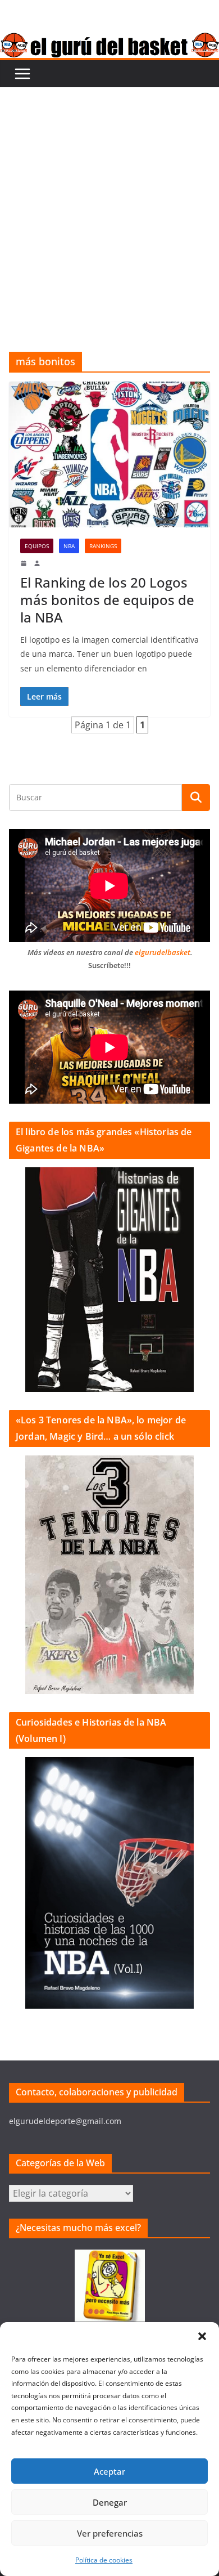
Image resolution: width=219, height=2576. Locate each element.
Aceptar (109, 2471)
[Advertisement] (109, 203)
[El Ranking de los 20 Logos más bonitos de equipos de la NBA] (109, 454)
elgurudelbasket (163, 952)
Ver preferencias (110, 2533)
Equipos (37, 546)
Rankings (103, 546)
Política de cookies (104, 2560)
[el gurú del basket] (109, 41)
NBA (69, 546)
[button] (202, 2336)
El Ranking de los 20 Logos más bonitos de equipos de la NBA (107, 600)
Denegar (110, 2502)
